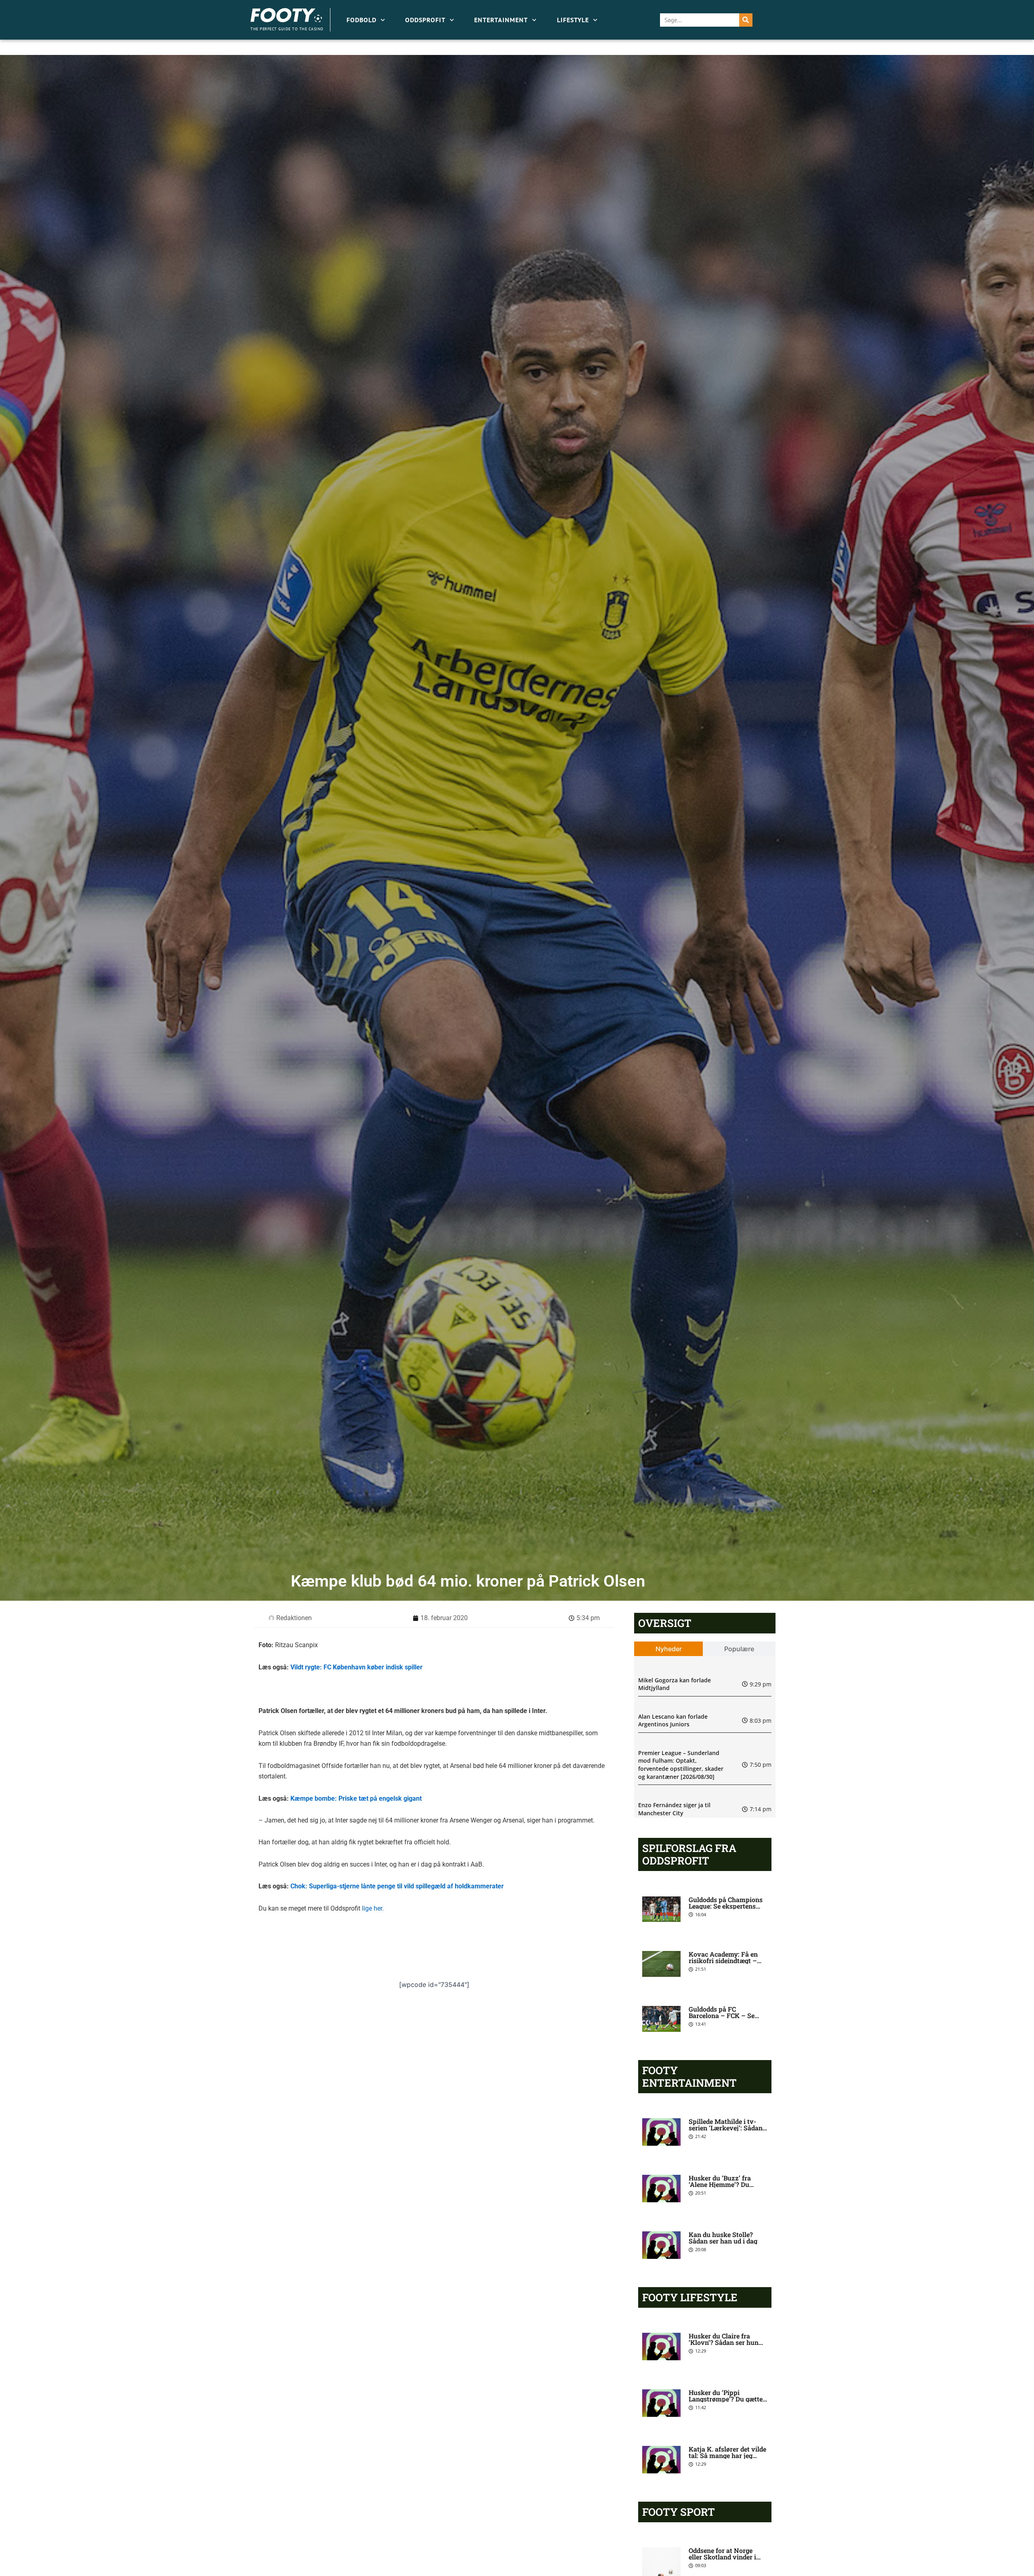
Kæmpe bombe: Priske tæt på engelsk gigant (356, 1798)
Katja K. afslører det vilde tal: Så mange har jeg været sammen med (727, 2455)
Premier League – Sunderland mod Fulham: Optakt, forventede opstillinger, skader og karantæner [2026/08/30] (681, 1765)
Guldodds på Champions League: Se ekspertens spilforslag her (726, 1906)
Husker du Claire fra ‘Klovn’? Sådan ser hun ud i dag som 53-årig (724, 2342)
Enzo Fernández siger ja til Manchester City (674, 1809)
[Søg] (746, 20)
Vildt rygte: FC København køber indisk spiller (356, 1667)
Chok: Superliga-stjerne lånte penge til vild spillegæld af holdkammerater (397, 1886)
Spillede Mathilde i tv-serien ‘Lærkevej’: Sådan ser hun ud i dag (726, 2128)
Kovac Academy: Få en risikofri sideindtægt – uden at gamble (723, 1960)
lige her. (373, 1908)
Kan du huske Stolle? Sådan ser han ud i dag (723, 2238)
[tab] (669, 1649)
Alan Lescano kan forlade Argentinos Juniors (673, 1720)
